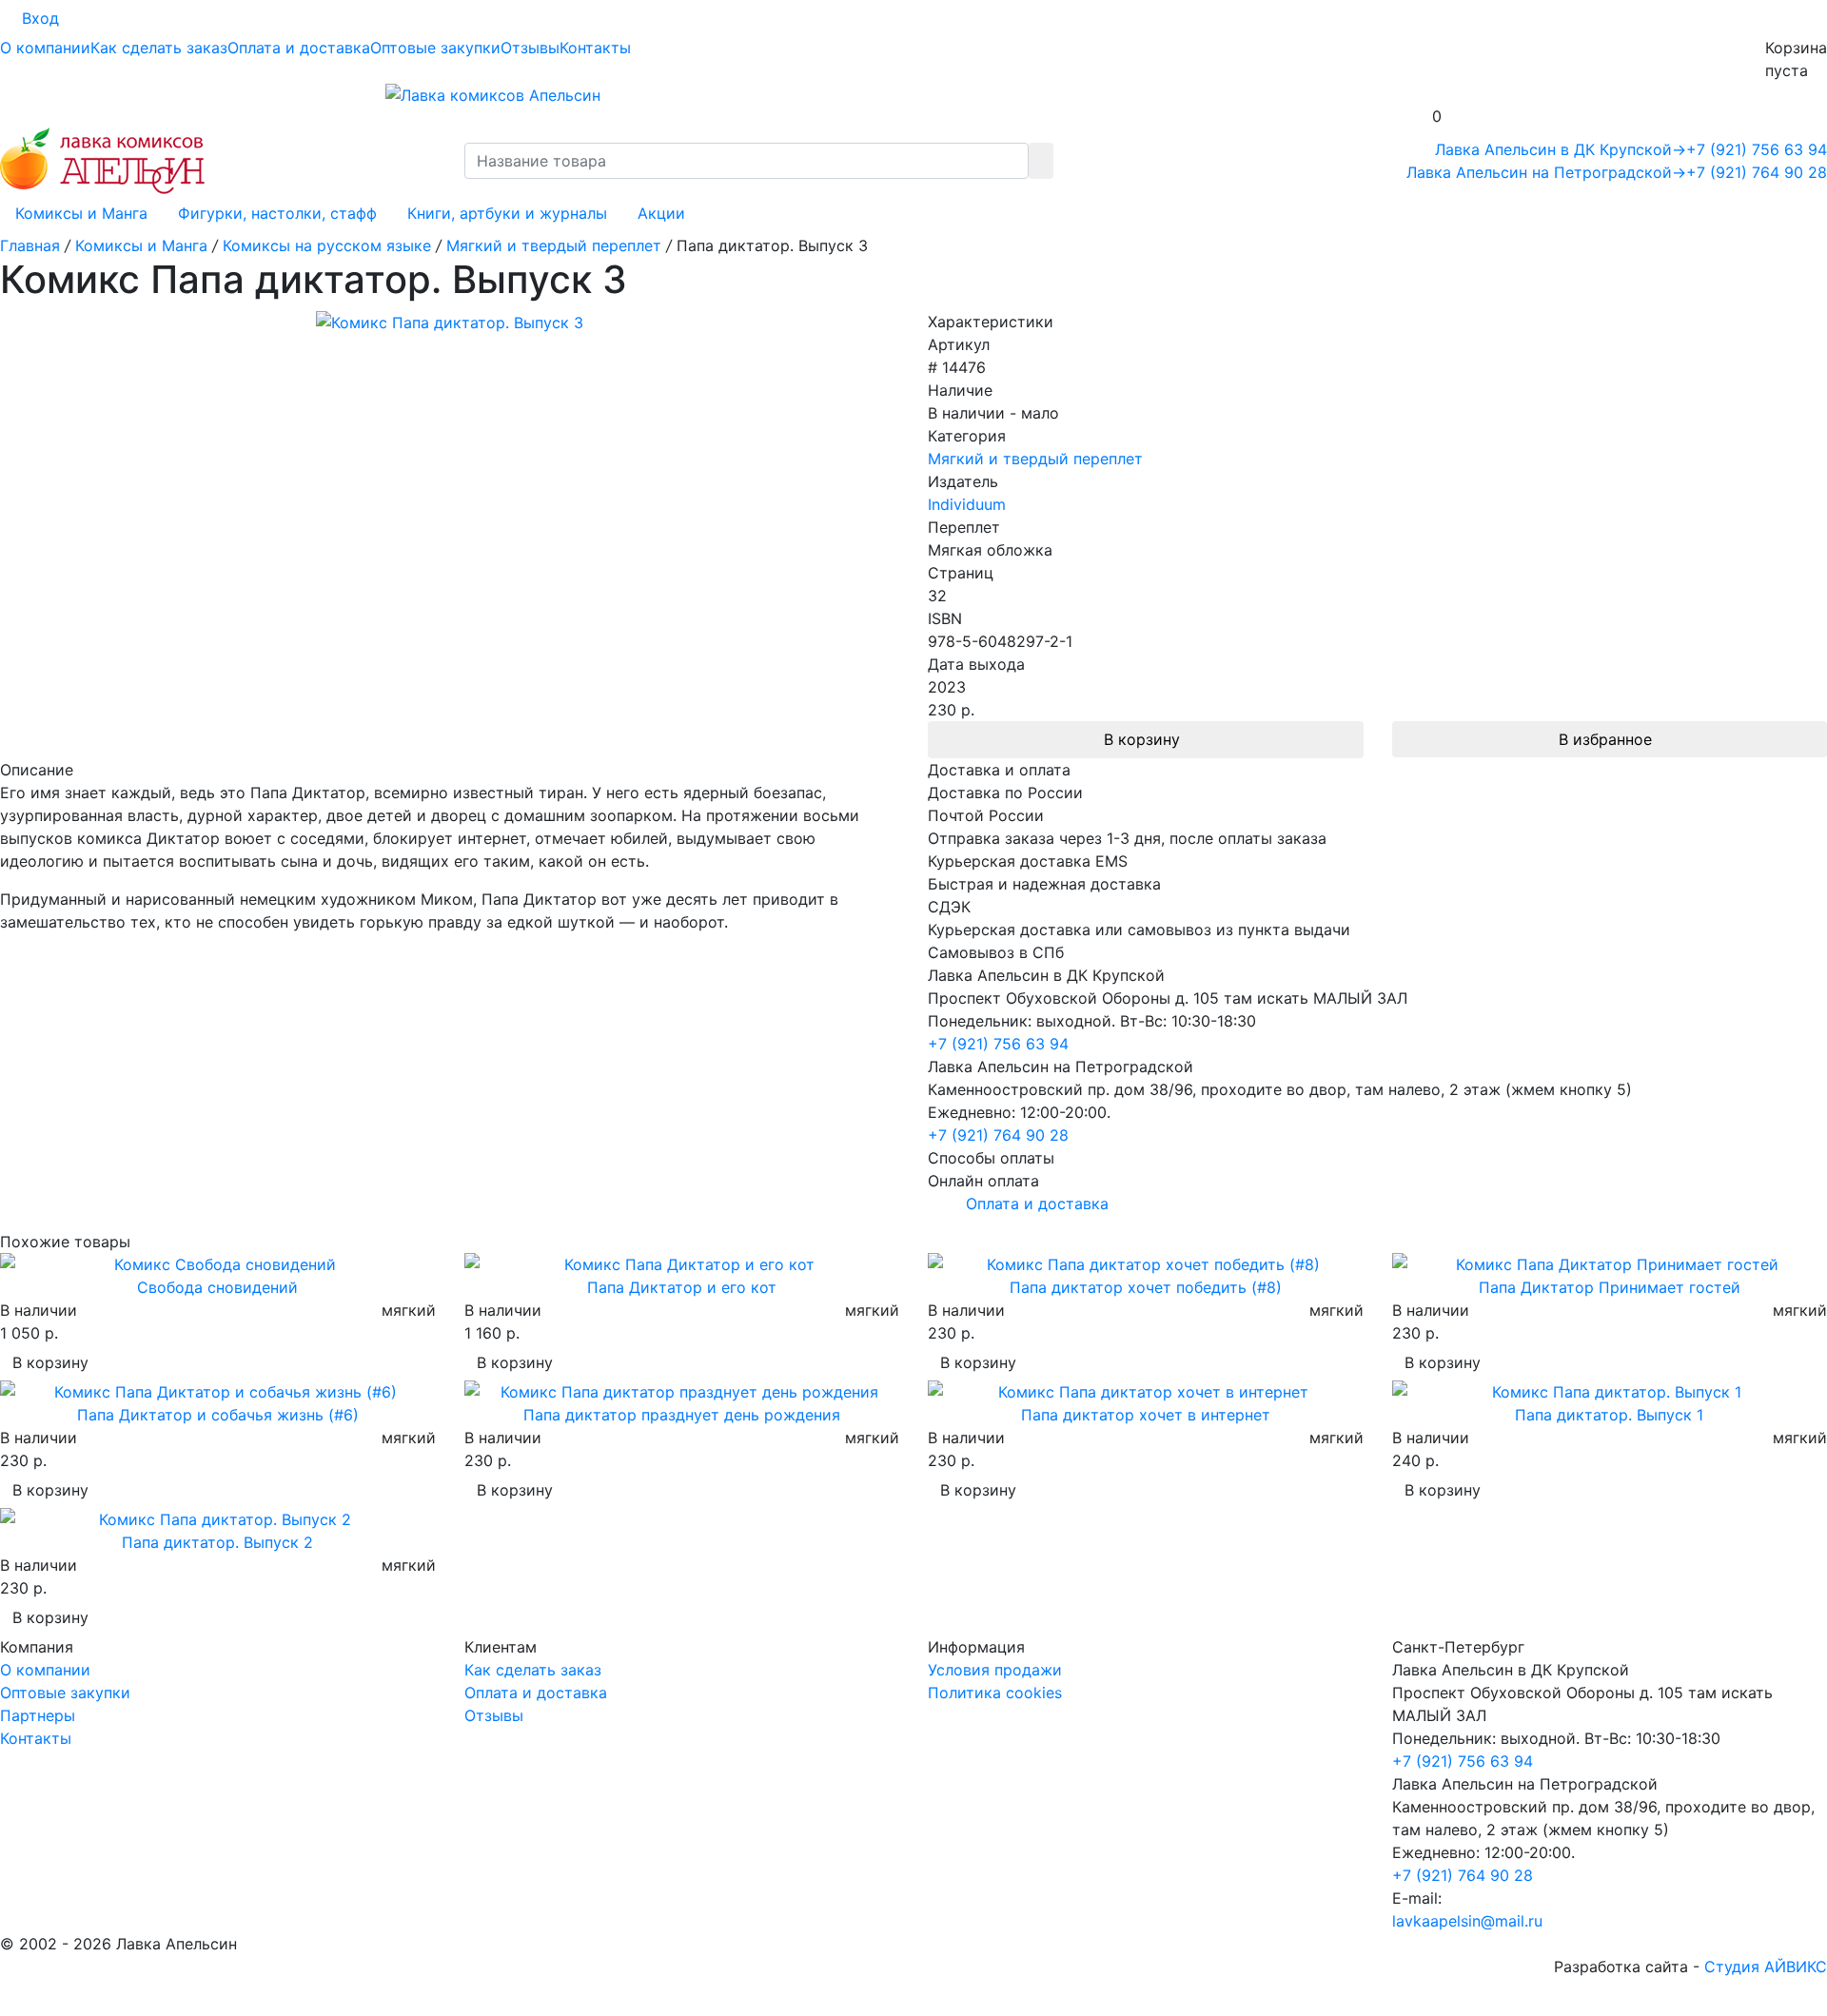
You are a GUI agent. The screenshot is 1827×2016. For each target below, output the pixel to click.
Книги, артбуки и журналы (507, 213)
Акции (661, 213)
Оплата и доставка (299, 48)
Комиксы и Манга (81, 213)
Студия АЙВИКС (1766, 1967)
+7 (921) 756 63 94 (1757, 149)
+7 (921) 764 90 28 (1757, 172)
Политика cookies (995, 1693)
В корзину (1142, 739)
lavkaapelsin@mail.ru (1467, 1921)
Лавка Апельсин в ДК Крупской (1561, 149)
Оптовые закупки (435, 48)
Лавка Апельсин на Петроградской (1546, 172)
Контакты (595, 48)
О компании (45, 48)
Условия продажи (995, 1670)
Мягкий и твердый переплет (1035, 459)
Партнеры (38, 1715)
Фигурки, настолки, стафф (277, 213)
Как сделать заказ (159, 48)
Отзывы (530, 48)
